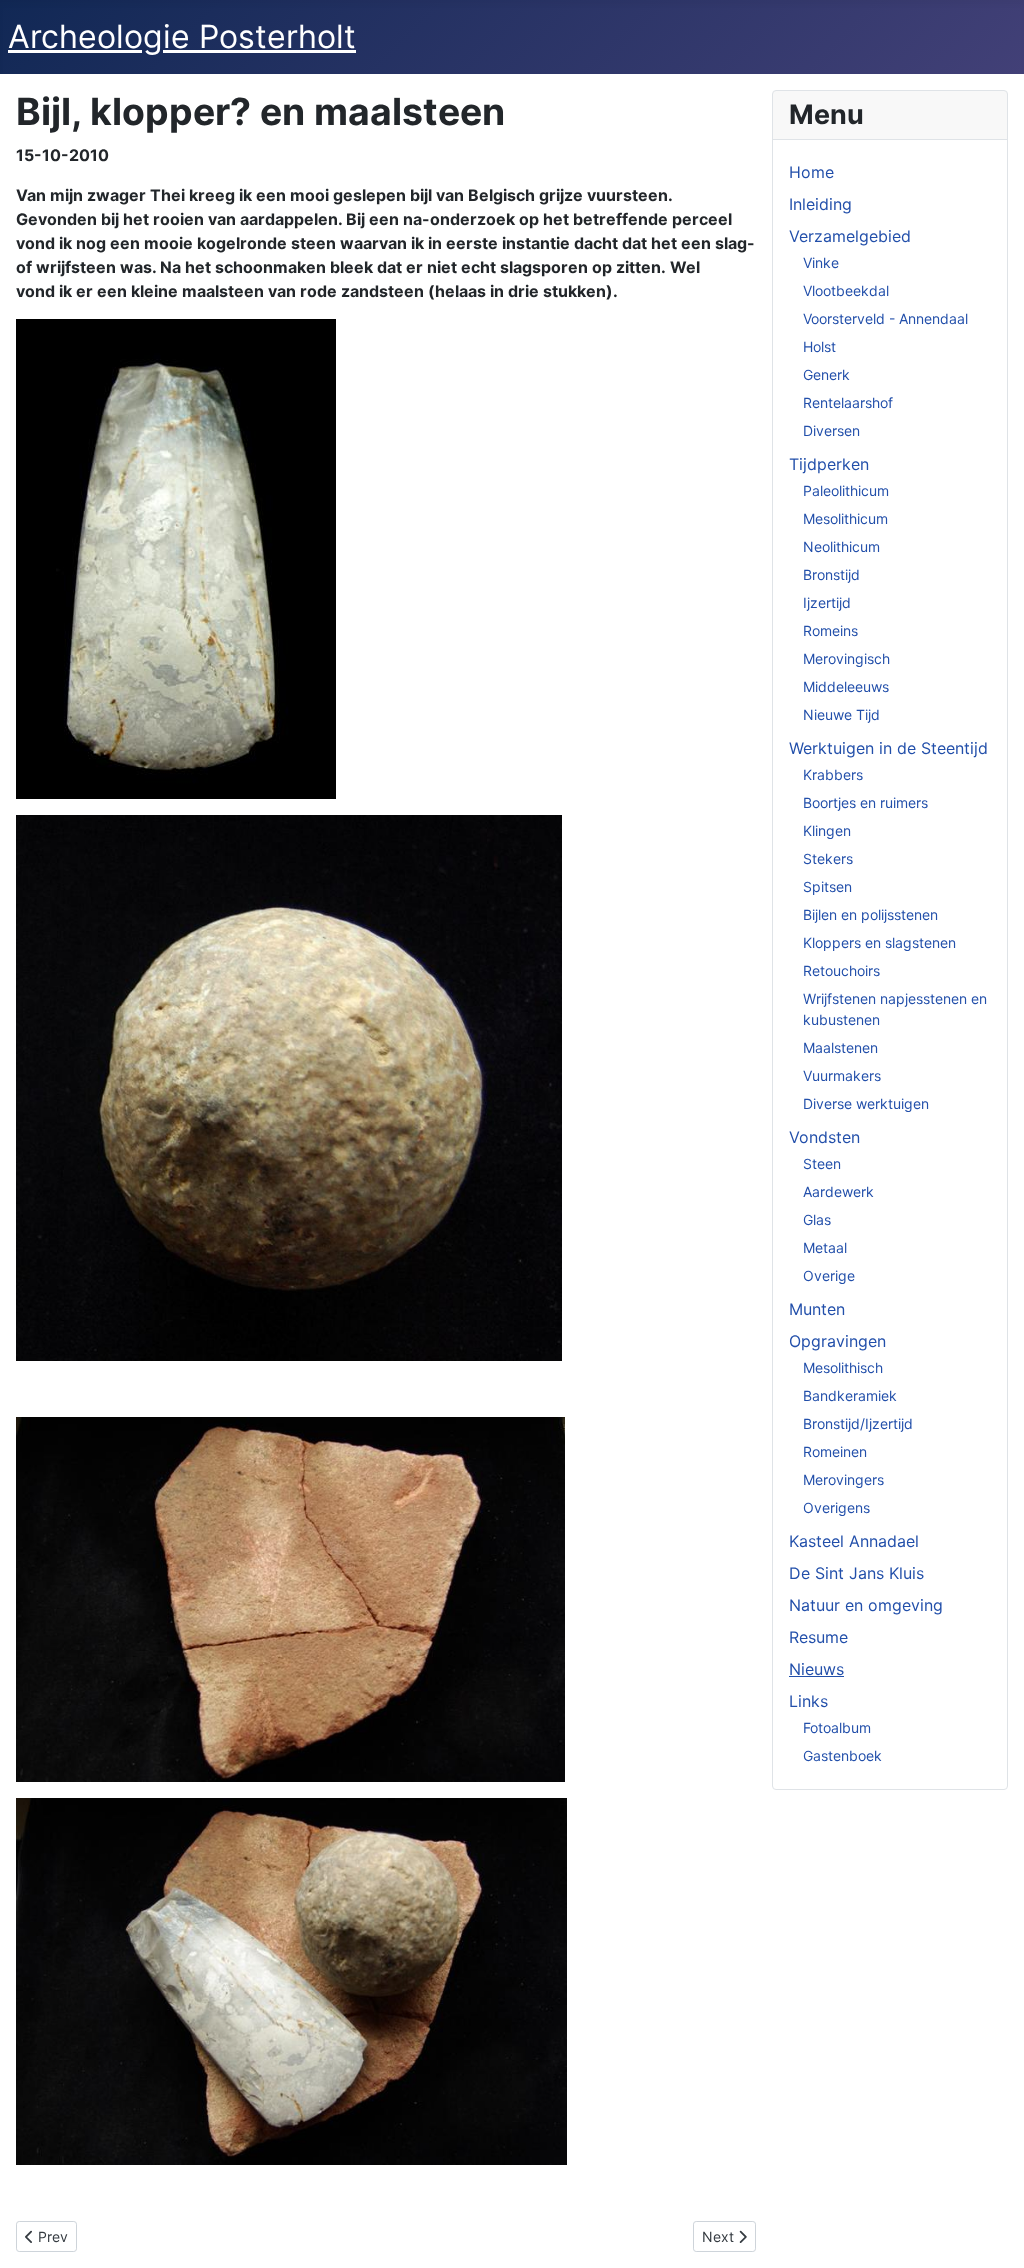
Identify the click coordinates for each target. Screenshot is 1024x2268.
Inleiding (820, 204)
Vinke (821, 262)
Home (811, 172)
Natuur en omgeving (866, 1605)
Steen (822, 1163)
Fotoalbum (837, 1727)
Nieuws (816, 1669)
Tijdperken (829, 464)
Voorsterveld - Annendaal (885, 318)
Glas (817, 1219)
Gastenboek (842, 1755)
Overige (829, 1275)
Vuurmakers (842, 1075)
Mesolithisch (843, 1367)
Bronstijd (831, 574)
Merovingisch (846, 658)
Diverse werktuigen (866, 1103)
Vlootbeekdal (846, 290)
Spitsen (827, 886)
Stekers (828, 858)
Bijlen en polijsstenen (870, 914)
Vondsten (824, 1137)
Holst (819, 346)
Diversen (831, 430)
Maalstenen (840, 1047)
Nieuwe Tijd (841, 714)
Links (808, 1701)
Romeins (830, 630)
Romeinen (835, 1451)
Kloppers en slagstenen (879, 942)
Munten (817, 1309)
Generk (826, 374)
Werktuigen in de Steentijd (888, 748)
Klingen (827, 830)
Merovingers (843, 1479)
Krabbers (833, 774)
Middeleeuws (846, 686)
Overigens (836, 1507)
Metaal (825, 1247)
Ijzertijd (827, 602)
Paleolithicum (846, 490)
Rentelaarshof (848, 402)
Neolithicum (841, 546)
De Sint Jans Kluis (856, 1573)
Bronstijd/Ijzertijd (858, 1423)
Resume (818, 1637)
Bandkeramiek (850, 1395)
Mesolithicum (845, 518)
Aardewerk (838, 1191)
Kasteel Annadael (854, 1541)
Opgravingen (837, 1341)
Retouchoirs (841, 970)
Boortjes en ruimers (865, 802)
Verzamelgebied (850, 236)
